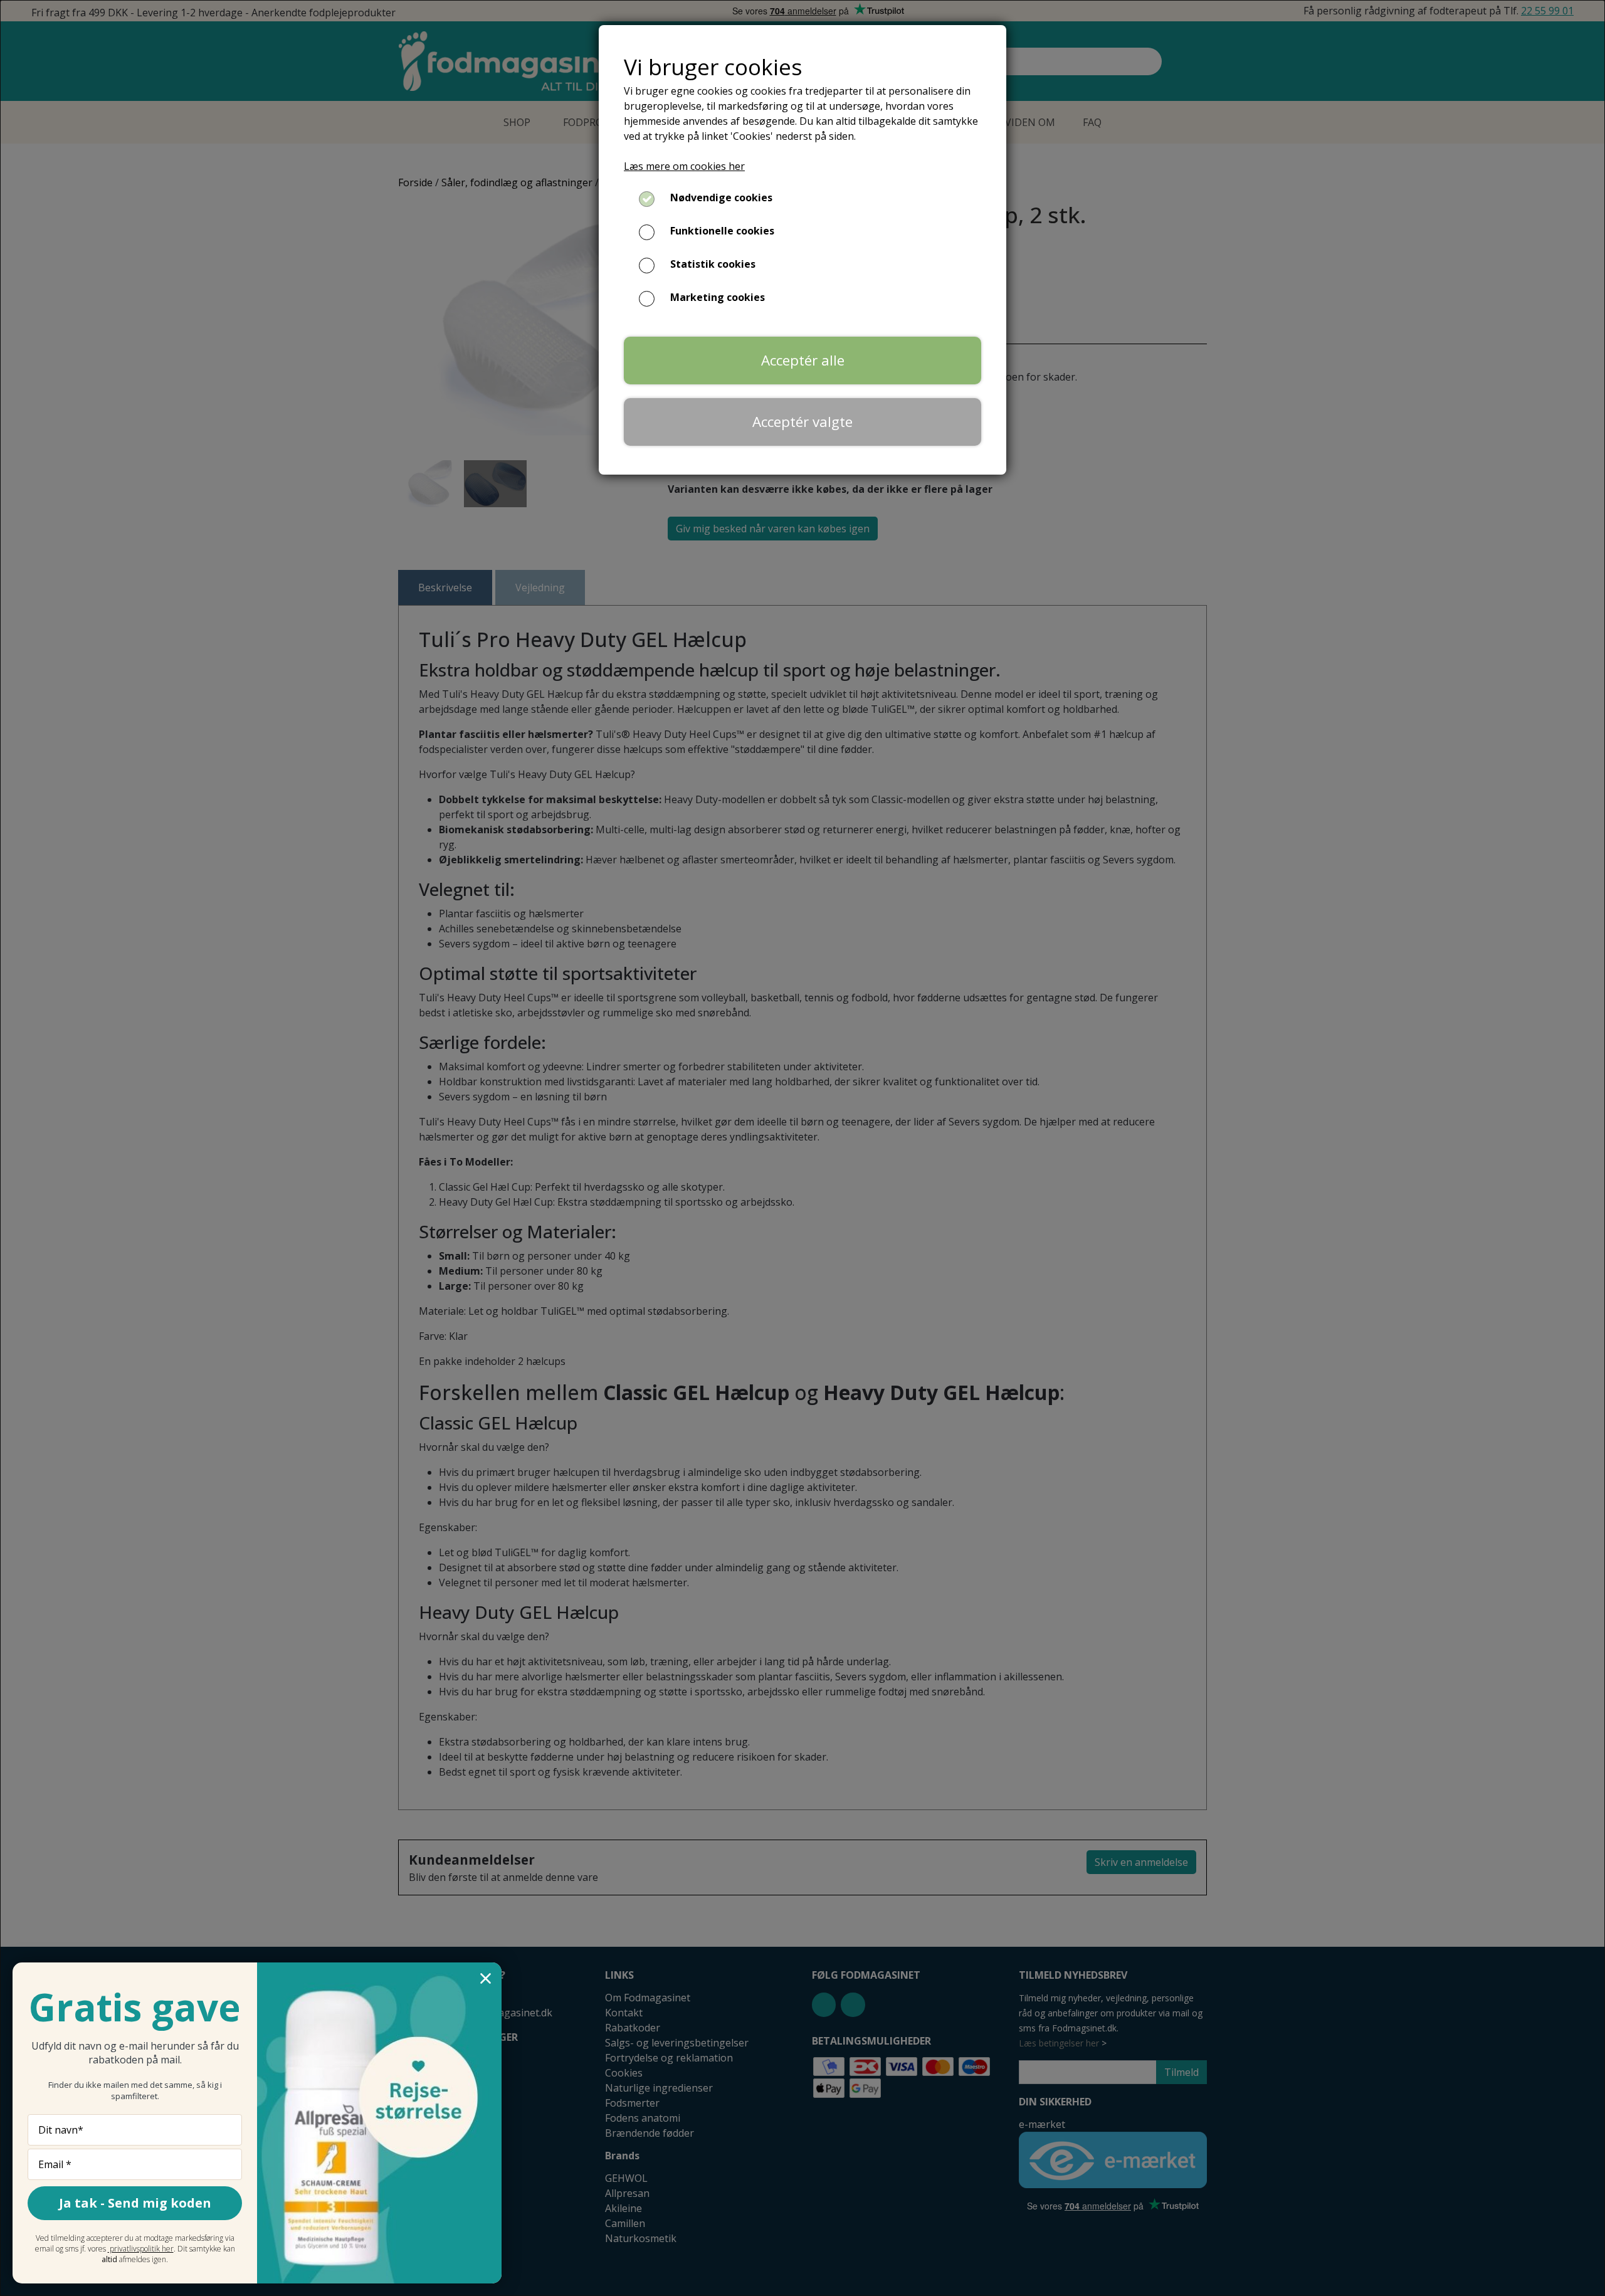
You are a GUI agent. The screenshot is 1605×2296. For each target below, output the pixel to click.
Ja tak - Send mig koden (135, 2203)
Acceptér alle (803, 360)
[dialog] (802, 1148)
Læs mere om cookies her (684, 166)
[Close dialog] (486, 1978)
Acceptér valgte (802, 422)
